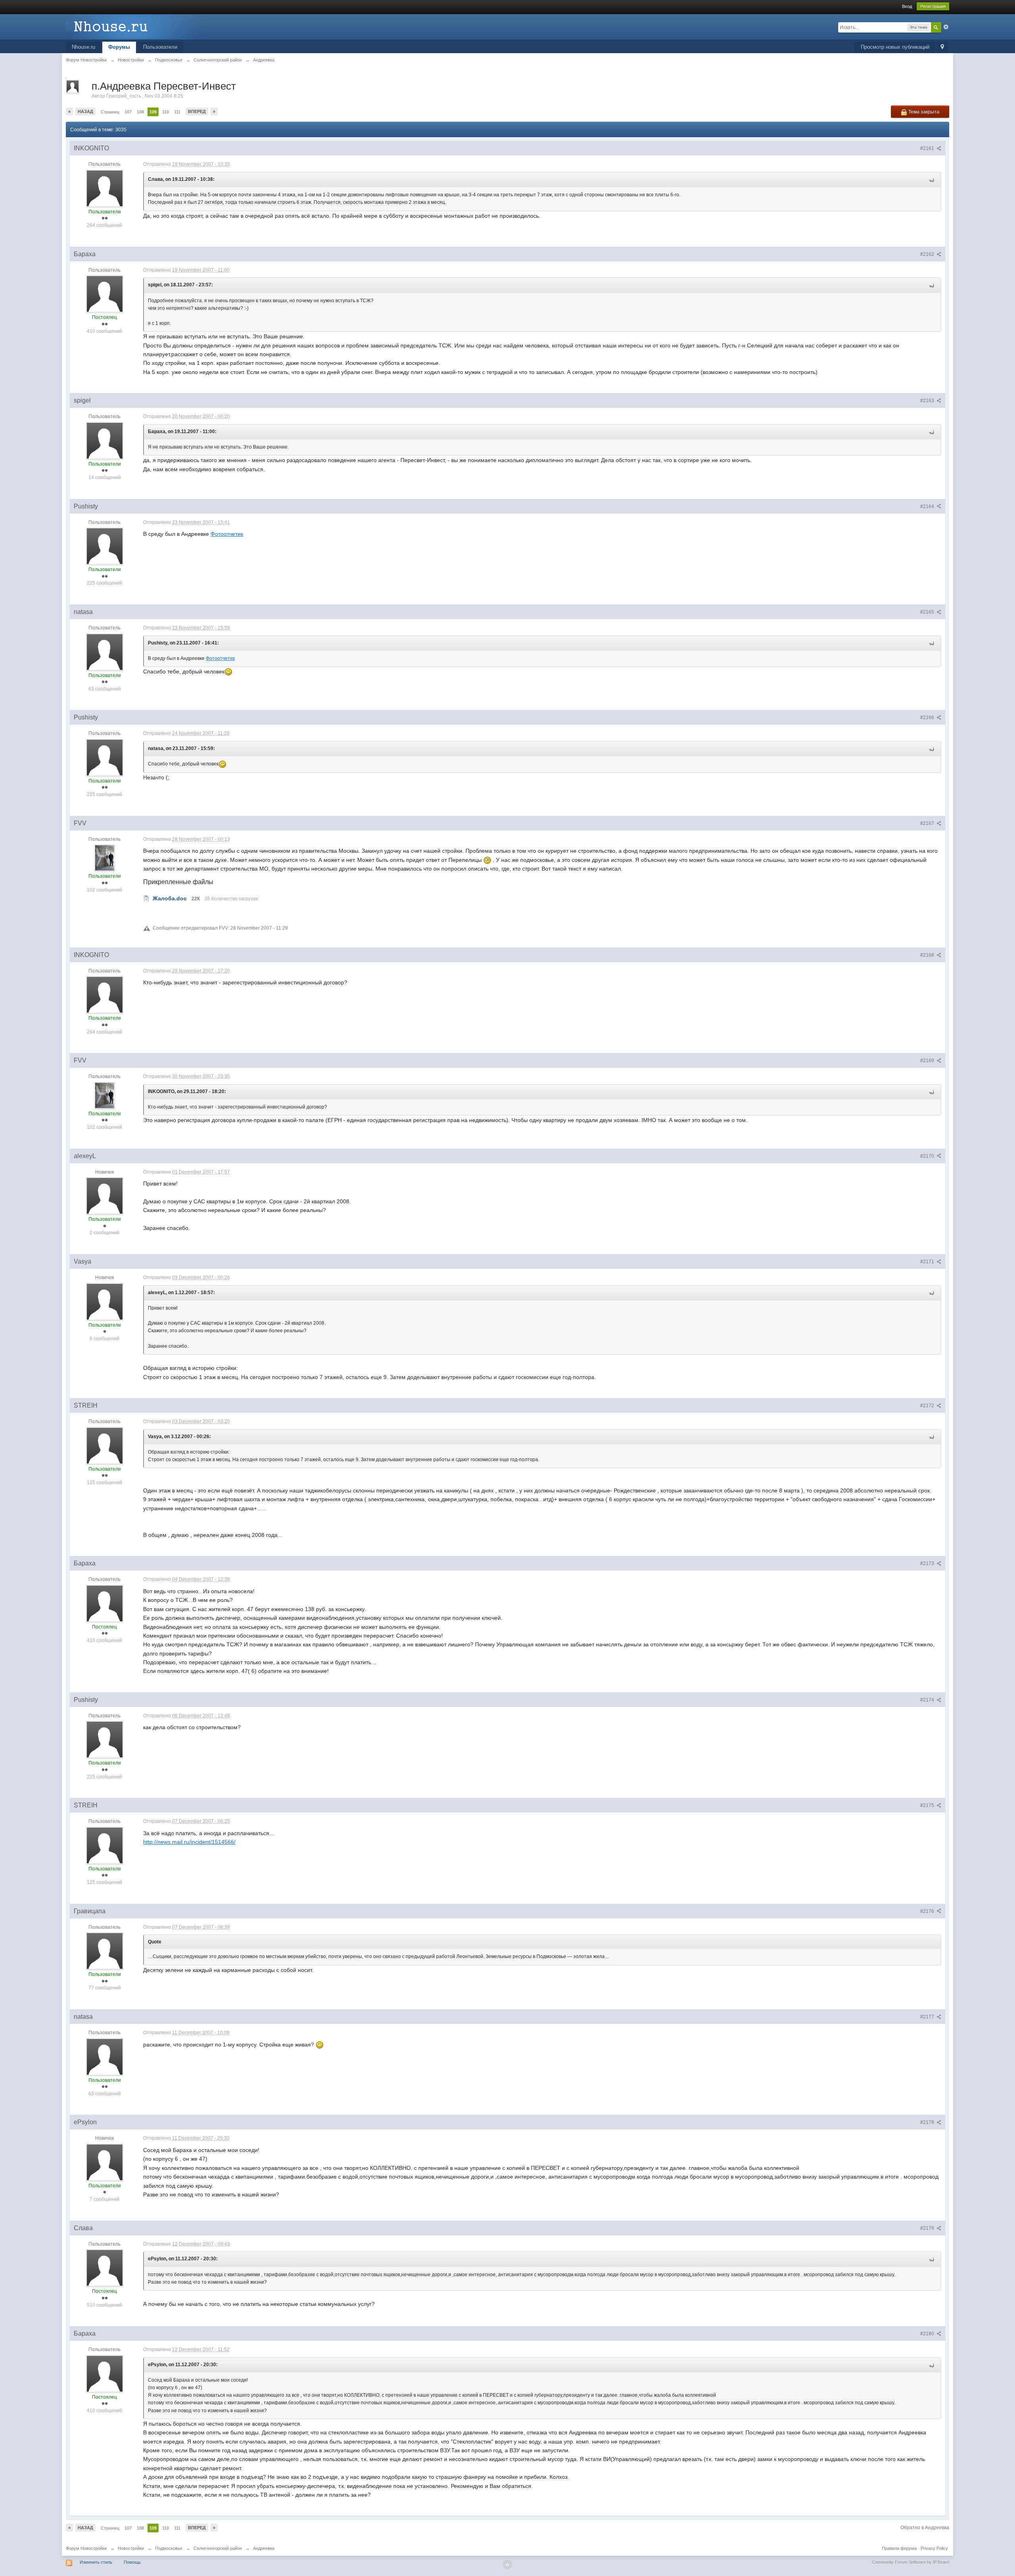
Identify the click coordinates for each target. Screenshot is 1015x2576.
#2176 (928, 1911)
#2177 (928, 2017)
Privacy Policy (934, 2548)
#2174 (928, 1700)
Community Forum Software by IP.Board (911, 2562)
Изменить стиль (96, 2562)
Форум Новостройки (86, 2548)
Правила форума (899, 2548)
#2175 (928, 1805)
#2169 (928, 1061)
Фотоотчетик (227, 534)
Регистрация (933, 6)
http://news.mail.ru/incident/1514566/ (189, 1842)
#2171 (928, 1262)
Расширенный (946, 27)
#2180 (928, 2334)
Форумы (119, 47)
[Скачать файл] (146, 898)
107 (128, 112)
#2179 (928, 2228)
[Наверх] (507, 2564)
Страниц (110, 112)
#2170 (928, 1156)
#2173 (928, 1563)
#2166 (928, 717)
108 (140, 112)
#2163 (928, 401)
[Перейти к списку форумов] (137, 26)
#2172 (928, 1406)
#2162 (928, 254)
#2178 (928, 2122)
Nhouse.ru (83, 47)
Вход (907, 6)
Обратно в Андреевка (925, 2528)
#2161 (928, 148)
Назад (85, 111)
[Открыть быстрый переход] (942, 47)
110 (166, 112)
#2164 (928, 506)
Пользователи (160, 47)
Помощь (132, 2562)
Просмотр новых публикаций (895, 47)
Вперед (197, 111)
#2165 (928, 612)
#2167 (928, 823)
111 (177, 112)
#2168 (928, 955)
